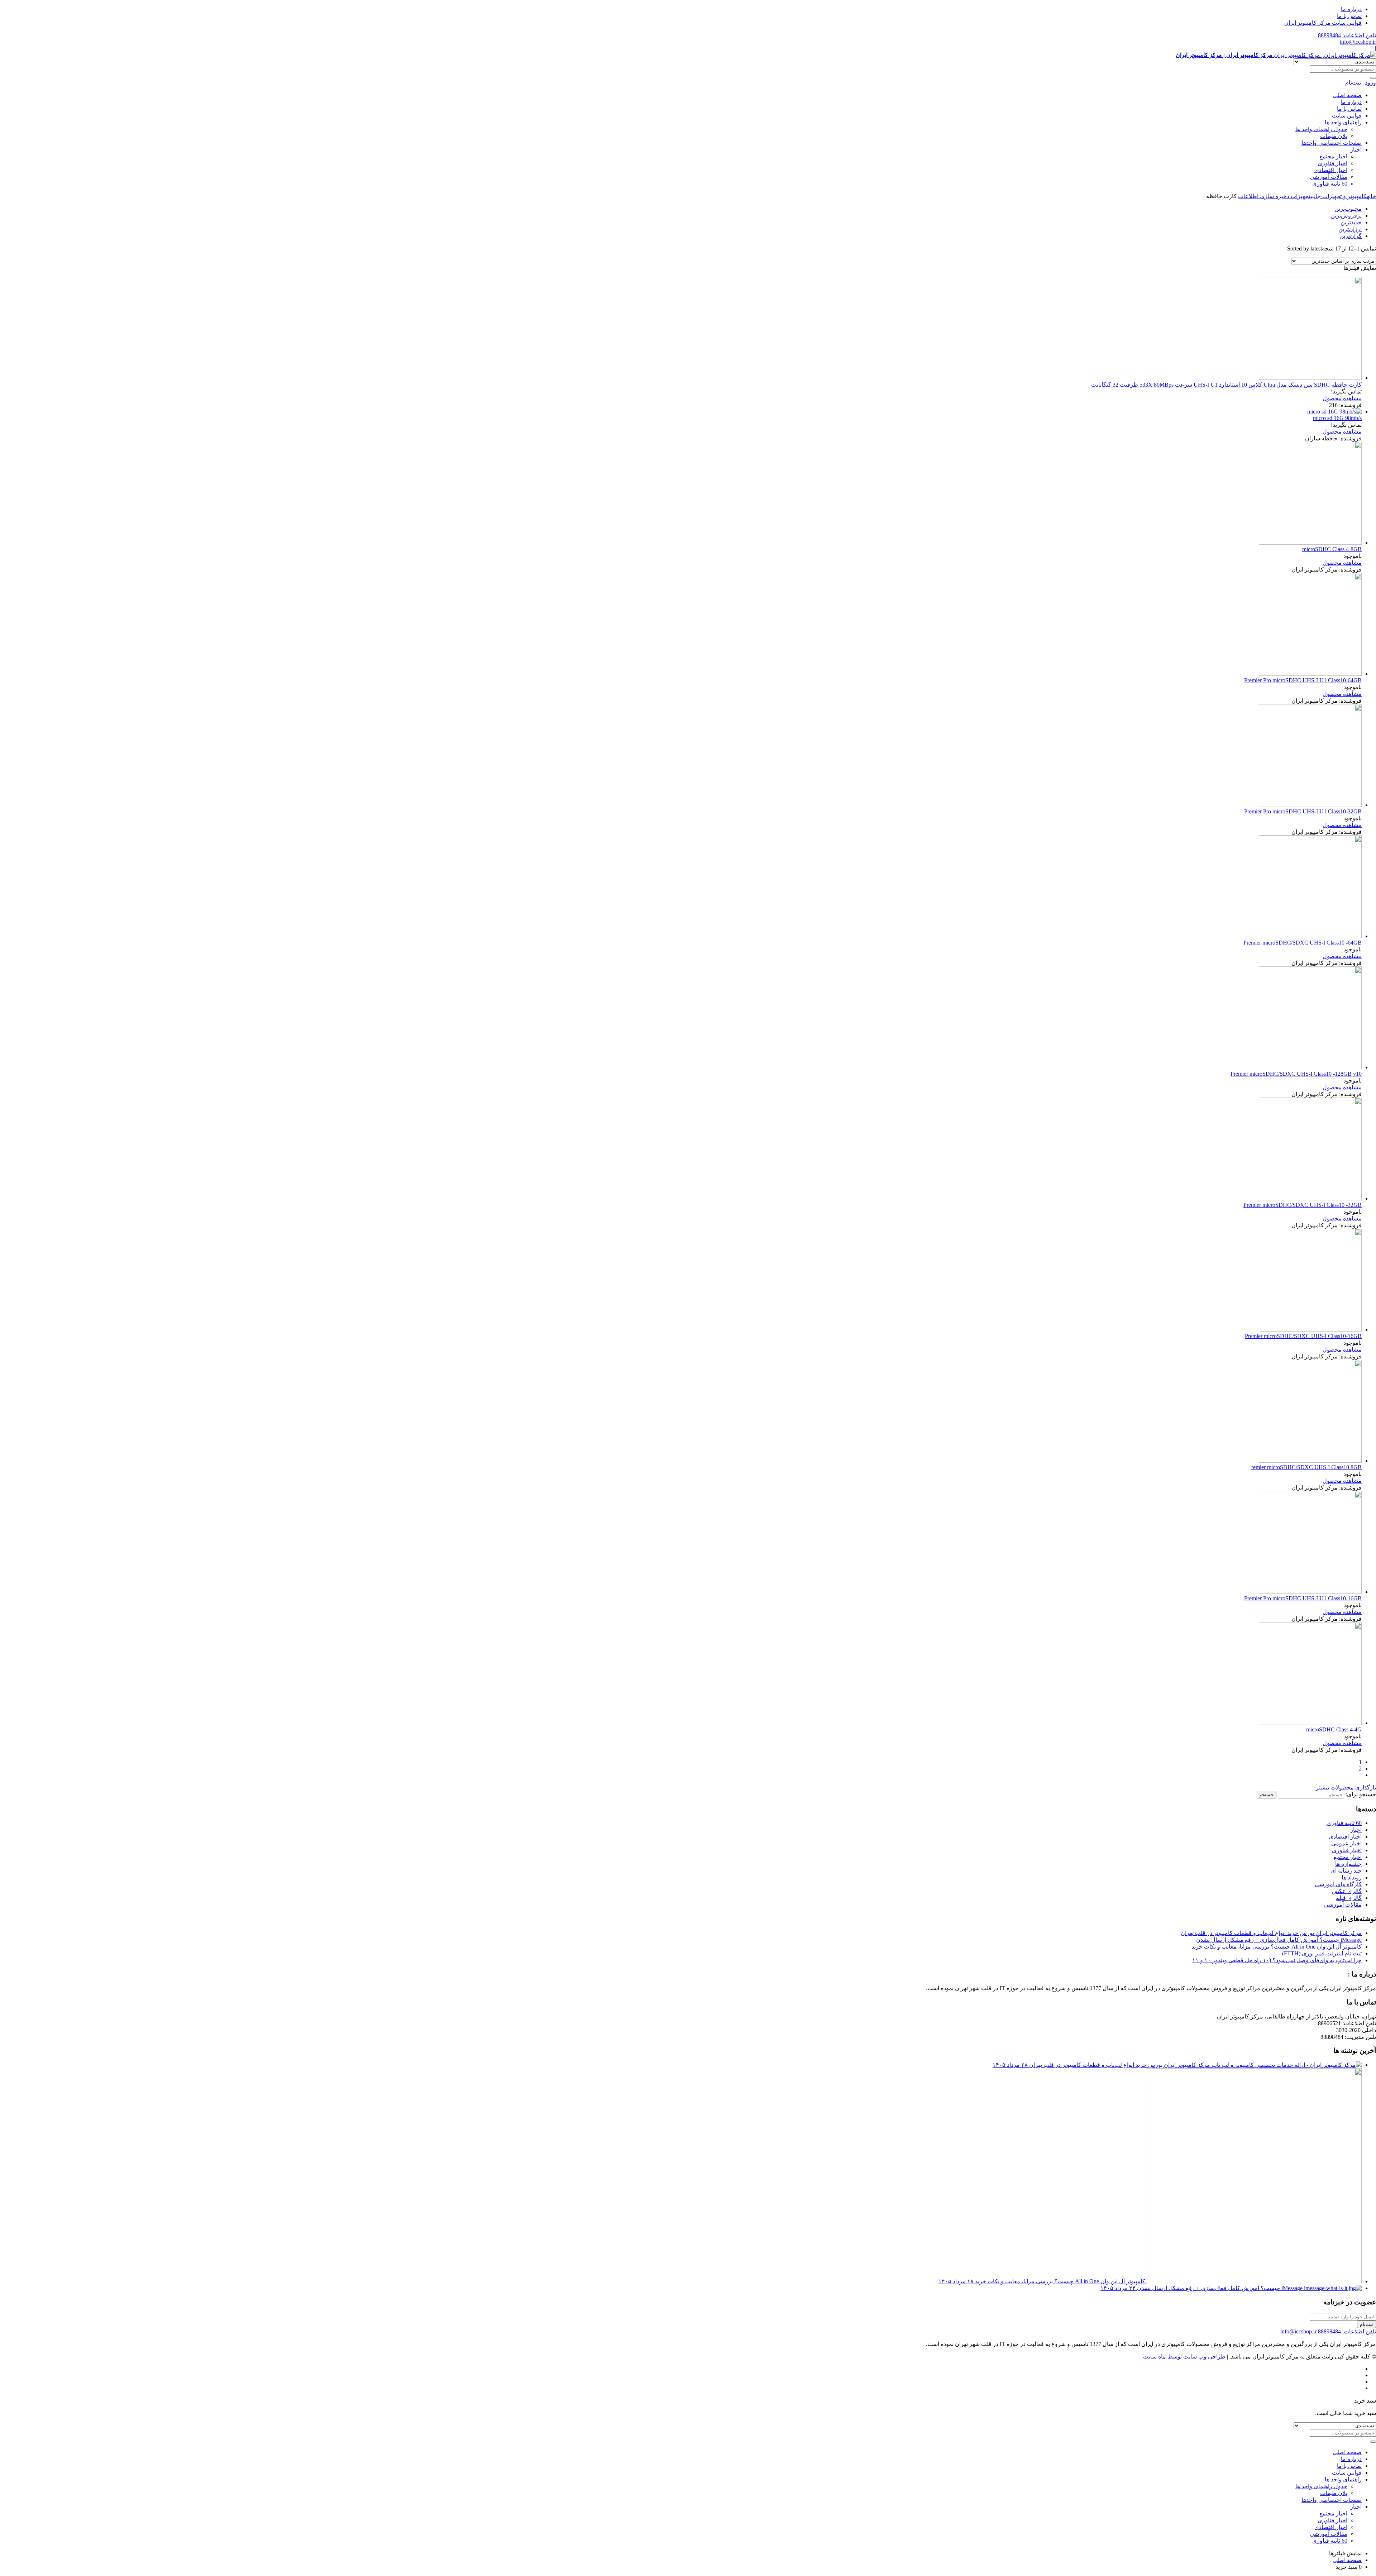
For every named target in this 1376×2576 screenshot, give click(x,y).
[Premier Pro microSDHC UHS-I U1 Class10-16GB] (1310, 1592)
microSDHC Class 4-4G (1334, 1729)
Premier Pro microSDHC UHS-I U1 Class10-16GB (1303, 1598)
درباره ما (1351, 9)
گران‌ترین (1351, 236)
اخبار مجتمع (1333, 156)
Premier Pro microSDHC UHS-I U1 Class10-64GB (1303, 680)
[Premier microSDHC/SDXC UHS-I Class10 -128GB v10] (1310, 1067)
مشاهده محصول (1342, 398)
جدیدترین (1351, 222)
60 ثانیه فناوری (1330, 184)
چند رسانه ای (1346, 1871)
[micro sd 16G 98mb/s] (1334, 412)
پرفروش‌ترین (1346, 216)
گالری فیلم (1349, 1898)
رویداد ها (1352, 1877)
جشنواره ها (1348, 1864)
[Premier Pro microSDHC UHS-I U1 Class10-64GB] (1310, 674)
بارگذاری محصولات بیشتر (1346, 1788)
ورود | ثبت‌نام (1361, 83)
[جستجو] (1373, 78)
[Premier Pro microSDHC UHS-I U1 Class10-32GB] (1310, 805)
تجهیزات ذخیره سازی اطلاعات (1274, 196)
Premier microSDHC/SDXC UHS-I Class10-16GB (1303, 1336)
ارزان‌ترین (1350, 229)
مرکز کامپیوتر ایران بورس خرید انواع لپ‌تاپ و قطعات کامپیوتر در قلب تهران (1271, 1933)
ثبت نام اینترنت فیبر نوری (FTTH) (1322, 1953)
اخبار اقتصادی (1331, 170)
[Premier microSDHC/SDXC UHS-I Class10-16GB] (1310, 1330)
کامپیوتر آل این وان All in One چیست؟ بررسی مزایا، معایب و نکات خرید (1277, 1947)
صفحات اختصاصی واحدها (1332, 143)
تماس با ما (1349, 16)
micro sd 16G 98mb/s (1337, 418)
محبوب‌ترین (1348, 209)
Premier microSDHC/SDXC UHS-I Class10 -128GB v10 (1296, 1074)
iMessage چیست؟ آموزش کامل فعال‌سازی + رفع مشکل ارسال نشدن (1279, 1940)
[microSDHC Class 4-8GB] (1310, 543)
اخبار (1356, 150)
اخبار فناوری (1332, 163)
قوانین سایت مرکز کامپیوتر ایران (1323, 23)
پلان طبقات (1334, 136)
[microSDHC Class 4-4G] (1310, 1723)
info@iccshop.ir (1358, 42)
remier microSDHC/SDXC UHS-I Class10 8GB (1306, 1467)
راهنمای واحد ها (1343, 122)
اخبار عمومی (1346, 1843)
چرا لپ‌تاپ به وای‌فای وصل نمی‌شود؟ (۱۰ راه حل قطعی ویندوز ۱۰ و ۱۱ (1277, 1960)
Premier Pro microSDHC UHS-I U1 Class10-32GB (1303, 811)
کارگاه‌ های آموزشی (1338, 1884)
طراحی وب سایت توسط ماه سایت (1184, 2357)
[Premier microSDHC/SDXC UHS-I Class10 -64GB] (1310, 936)
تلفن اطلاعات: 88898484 (1347, 35)
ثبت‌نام (1367, 2324)
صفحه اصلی (1347, 95)
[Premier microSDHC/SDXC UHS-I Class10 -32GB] (1310, 1198)
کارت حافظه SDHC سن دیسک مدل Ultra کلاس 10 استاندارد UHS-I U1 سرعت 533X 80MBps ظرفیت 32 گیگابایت (1226, 385)
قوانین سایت (1347, 116)
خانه (1371, 196)
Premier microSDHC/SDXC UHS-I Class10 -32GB (1303, 1205)
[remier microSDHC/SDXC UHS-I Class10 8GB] (1310, 1461)
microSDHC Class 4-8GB (1332, 549)
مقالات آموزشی (1329, 177)
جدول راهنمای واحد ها (1321, 129)
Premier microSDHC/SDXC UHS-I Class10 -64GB (1303, 943)
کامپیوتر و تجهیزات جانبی (1339, 196)
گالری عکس (1347, 1891)
